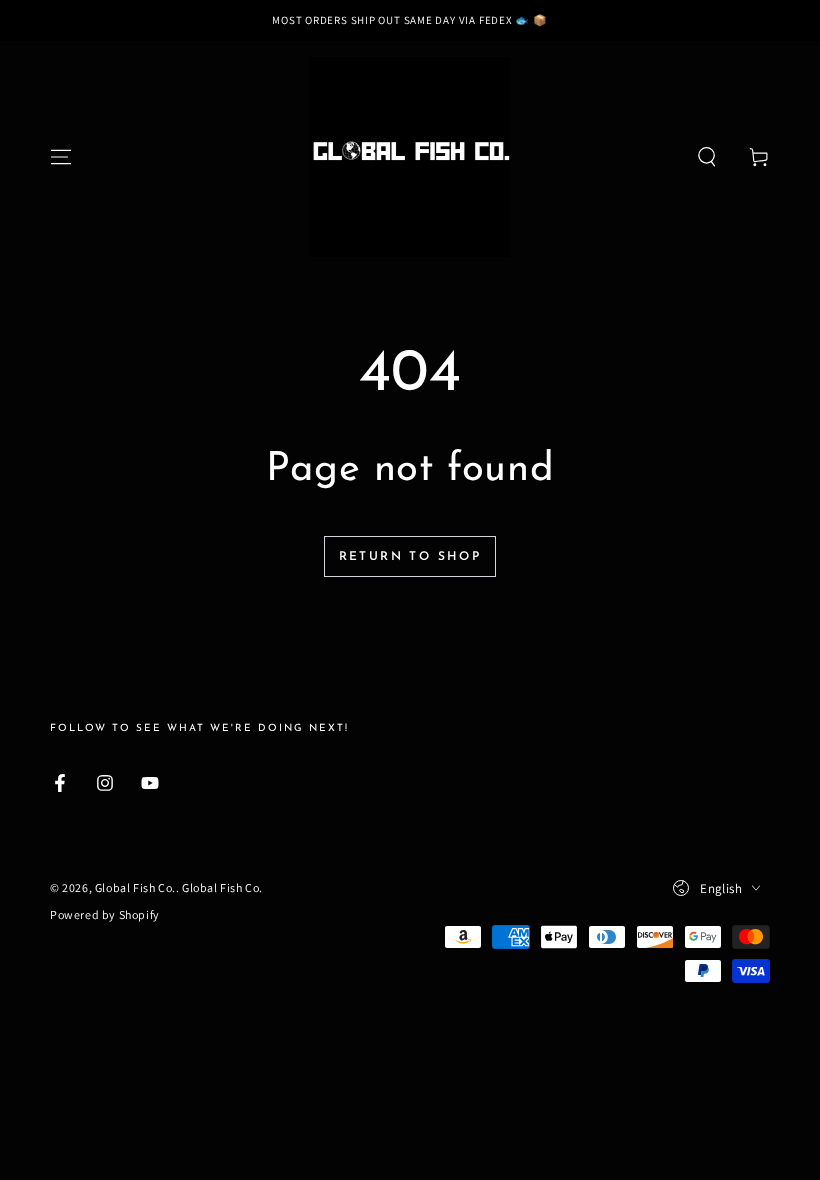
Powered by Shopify (105, 914)
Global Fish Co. (135, 887)
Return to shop (410, 557)
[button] (707, 157)
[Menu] (61, 157)
